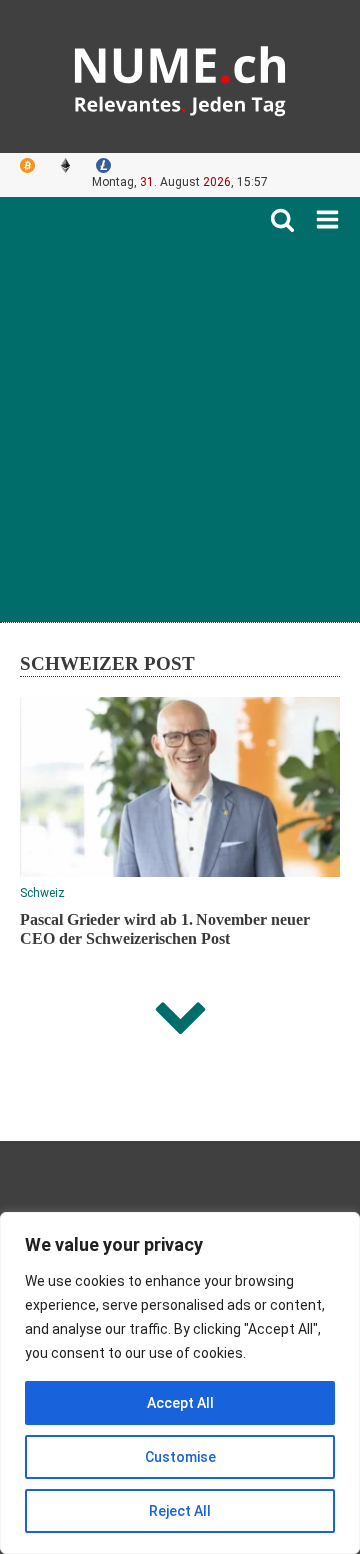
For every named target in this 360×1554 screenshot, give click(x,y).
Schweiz (42, 893)
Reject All (180, 1511)
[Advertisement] (180, 422)
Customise (180, 1457)
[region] (180, 1383)
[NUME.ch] (180, 76)
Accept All (180, 1403)
